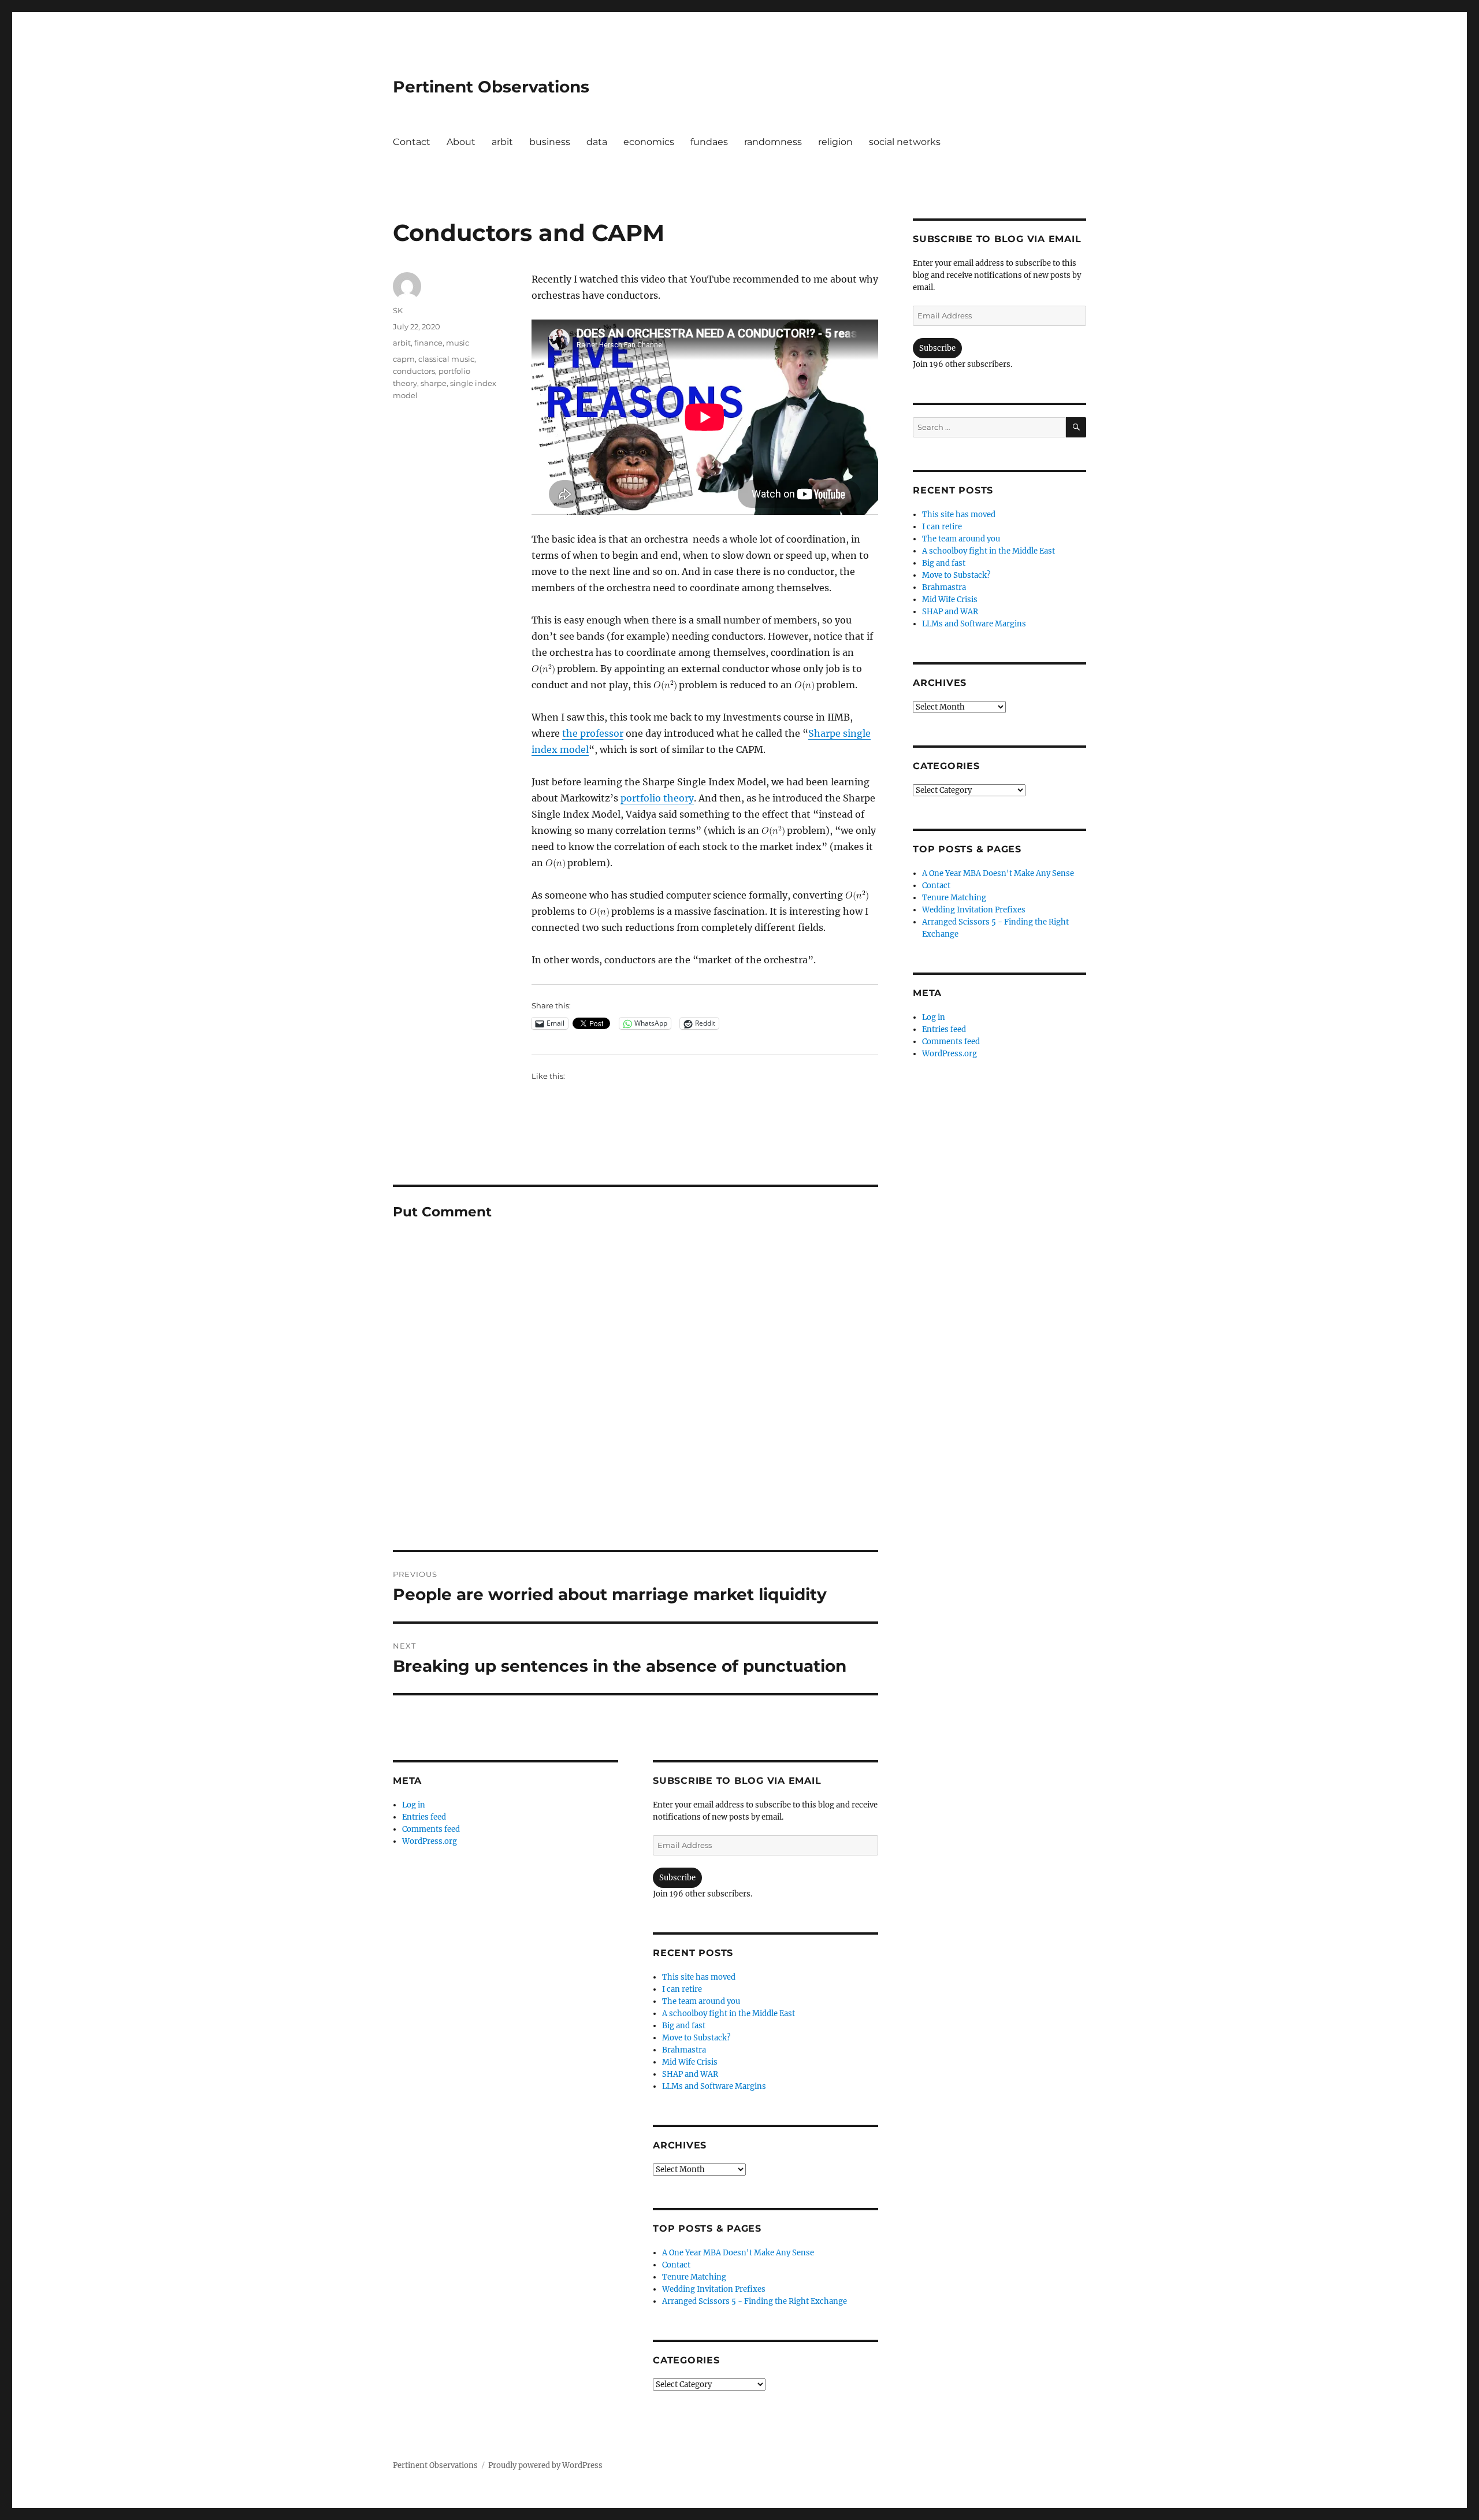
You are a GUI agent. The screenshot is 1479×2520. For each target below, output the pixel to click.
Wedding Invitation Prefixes (714, 2289)
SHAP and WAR (690, 2074)
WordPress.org (430, 1841)
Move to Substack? (696, 2038)
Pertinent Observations (491, 87)
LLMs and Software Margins (714, 2086)
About (461, 142)
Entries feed (424, 1817)
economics (649, 142)
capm (404, 359)
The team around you (701, 2001)
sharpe (434, 383)
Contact (412, 142)
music (458, 343)
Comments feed (431, 1829)
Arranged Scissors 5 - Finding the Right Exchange (755, 2301)
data (597, 142)
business (550, 142)
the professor (593, 733)
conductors (414, 371)
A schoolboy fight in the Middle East (729, 2014)
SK (398, 310)
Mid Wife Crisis (690, 2062)
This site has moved (699, 1977)
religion (835, 142)
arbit (502, 142)
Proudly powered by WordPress (545, 2465)
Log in (414, 1805)
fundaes (709, 142)
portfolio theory (657, 798)
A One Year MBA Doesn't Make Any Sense (738, 2253)
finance (428, 343)
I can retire (682, 1989)
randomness (773, 142)
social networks (905, 142)
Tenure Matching (694, 2277)
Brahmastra (684, 2050)
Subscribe (677, 1878)
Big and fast (684, 2026)
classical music (446, 359)
